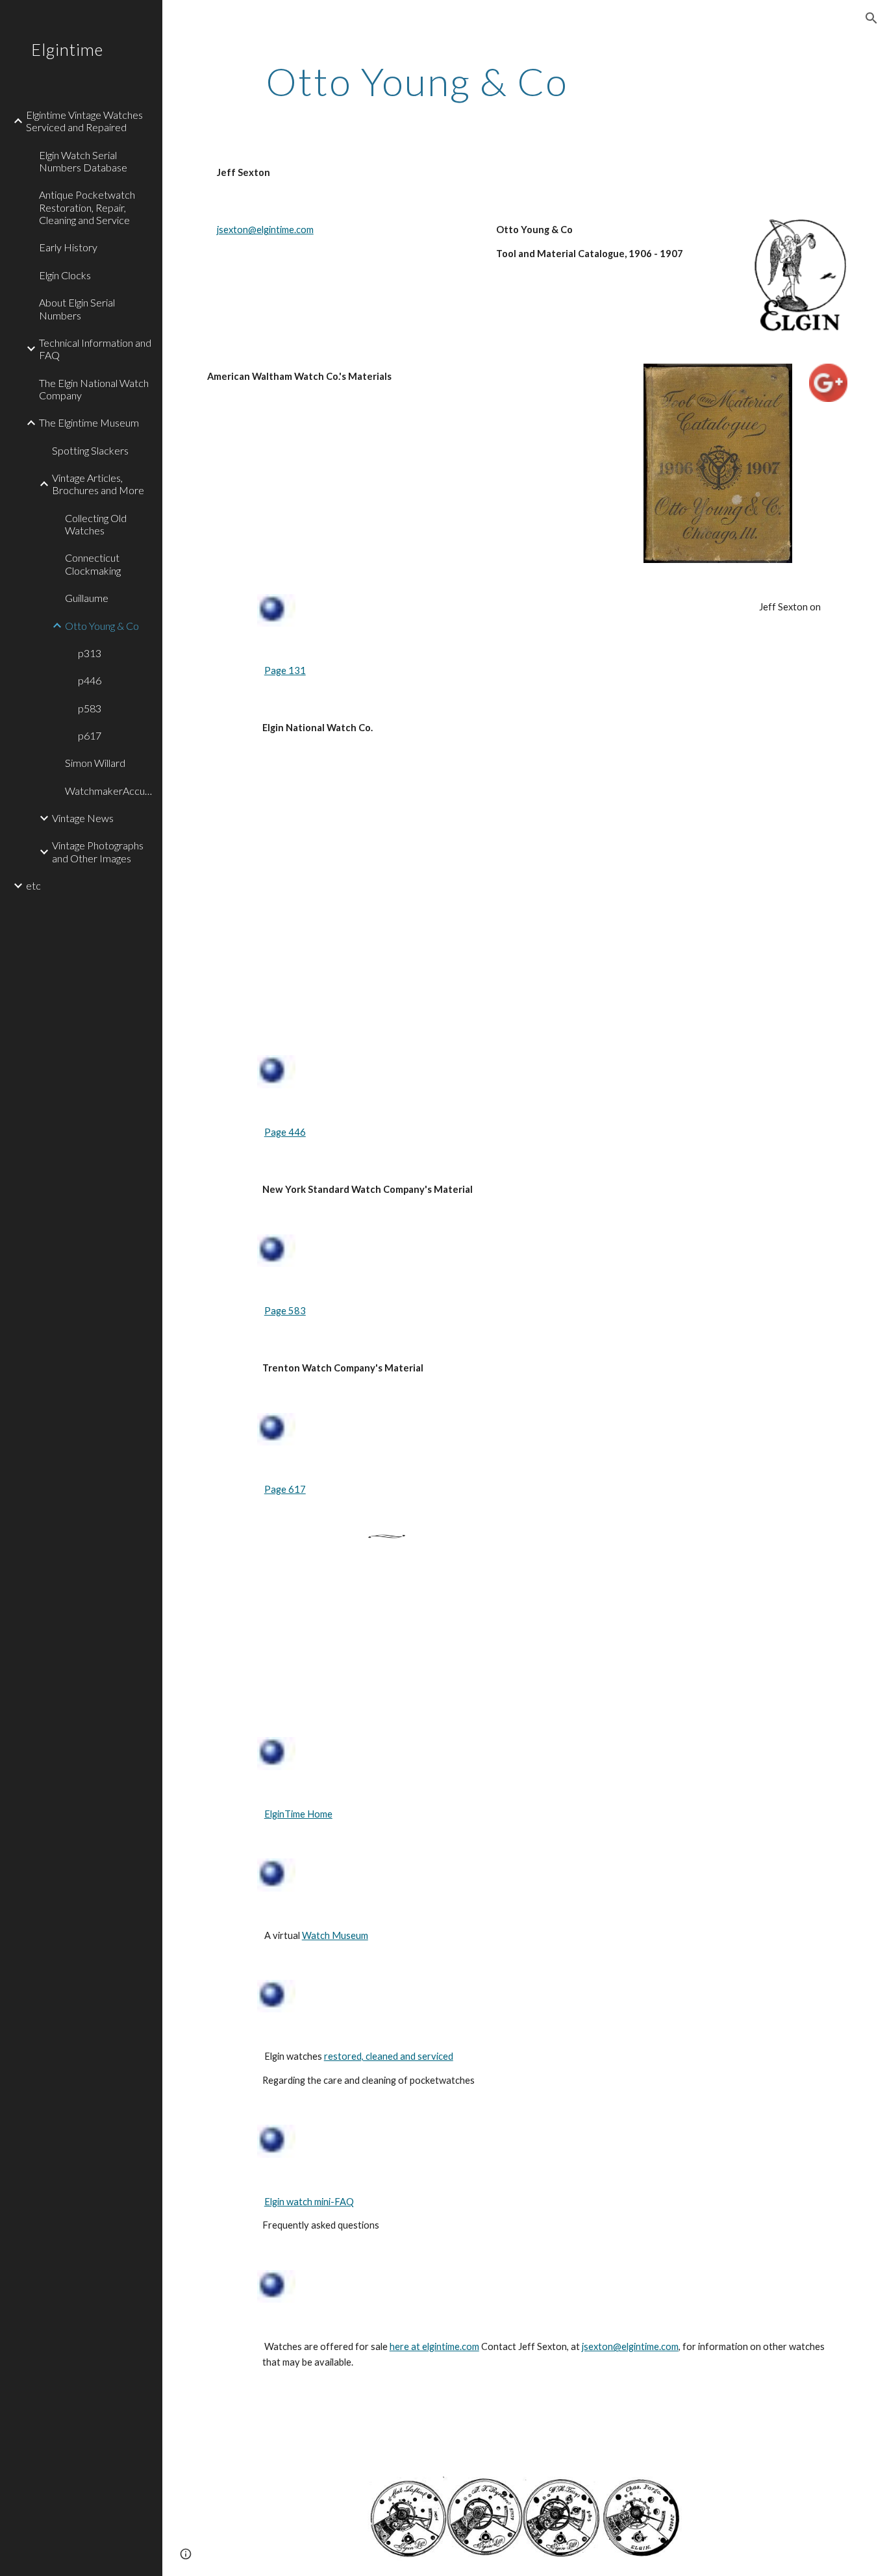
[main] (417, 81)
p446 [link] (90, 680)
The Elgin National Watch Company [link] (94, 389)
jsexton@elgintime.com (265, 230)
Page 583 (285, 1311)
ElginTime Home (298, 1814)
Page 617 (285, 1489)
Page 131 (285, 670)
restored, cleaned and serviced (389, 2056)
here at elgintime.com (434, 2346)
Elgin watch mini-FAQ (309, 2202)
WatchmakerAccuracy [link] (110, 791)
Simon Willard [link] (95, 763)
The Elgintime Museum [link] (89, 422)
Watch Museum (335, 1935)
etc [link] (33, 885)
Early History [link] (68, 247)
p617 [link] (90, 735)
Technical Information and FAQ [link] (95, 349)
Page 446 (285, 1132)
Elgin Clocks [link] (65, 275)
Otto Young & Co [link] (102, 626)
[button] (871, 18)
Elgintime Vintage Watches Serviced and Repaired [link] (84, 121)
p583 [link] (90, 708)
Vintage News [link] (83, 818)
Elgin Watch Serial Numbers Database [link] (83, 161)
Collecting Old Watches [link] (96, 524)
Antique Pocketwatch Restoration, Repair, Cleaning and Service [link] (87, 207)
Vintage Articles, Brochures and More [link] (98, 484)
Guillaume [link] (87, 598)
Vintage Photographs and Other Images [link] (98, 851)
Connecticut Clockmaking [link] (93, 564)
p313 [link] (90, 653)
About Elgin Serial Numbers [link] (77, 308)
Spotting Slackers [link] (90, 450)
